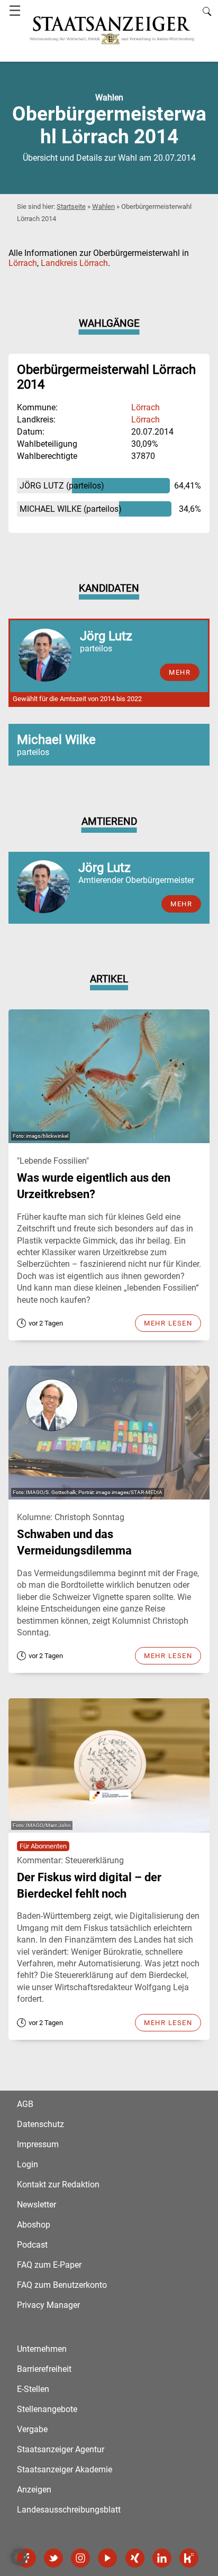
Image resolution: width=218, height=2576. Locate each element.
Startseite (71, 206)
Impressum (38, 2144)
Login (28, 2164)
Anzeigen (34, 2490)
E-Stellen (33, 2389)
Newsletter (37, 2205)
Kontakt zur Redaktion (58, 2184)
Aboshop (34, 2225)
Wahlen (103, 206)
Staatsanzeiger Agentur (61, 2449)
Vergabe (32, 2429)
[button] (19, 2557)
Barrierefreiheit (44, 2369)
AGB (25, 2104)
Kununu (189, 2558)
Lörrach (23, 263)
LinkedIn (162, 2558)
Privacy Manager (48, 2305)
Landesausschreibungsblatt (69, 2510)
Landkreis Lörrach (74, 263)
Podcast (32, 2245)
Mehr (181, 904)
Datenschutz (40, 2124)
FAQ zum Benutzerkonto (62, 2285)
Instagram (80, 2558)
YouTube (107, 2558)
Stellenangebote (47, 2409)
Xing (135, 2558)
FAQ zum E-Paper (49, 2265)
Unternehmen (42, 2349)
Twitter (53, 2558)
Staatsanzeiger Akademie (65, 2469)
